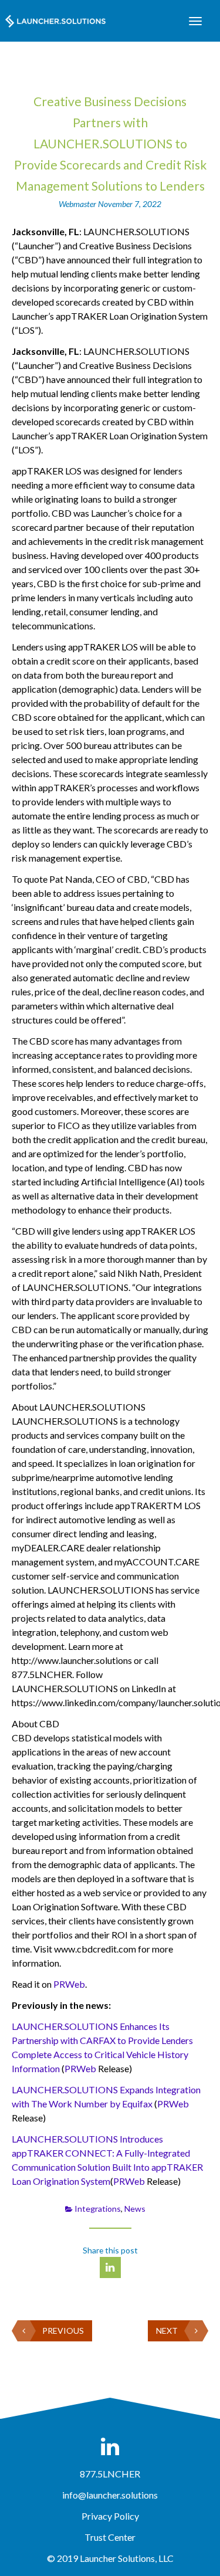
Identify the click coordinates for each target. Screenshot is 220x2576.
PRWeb (69, 1984)
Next (167, 2331)
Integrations (98, 2209)
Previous (63, 2331)
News (135, 2209)
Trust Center (110, 2537)
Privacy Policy (110, 2516)
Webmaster (78, 204)
